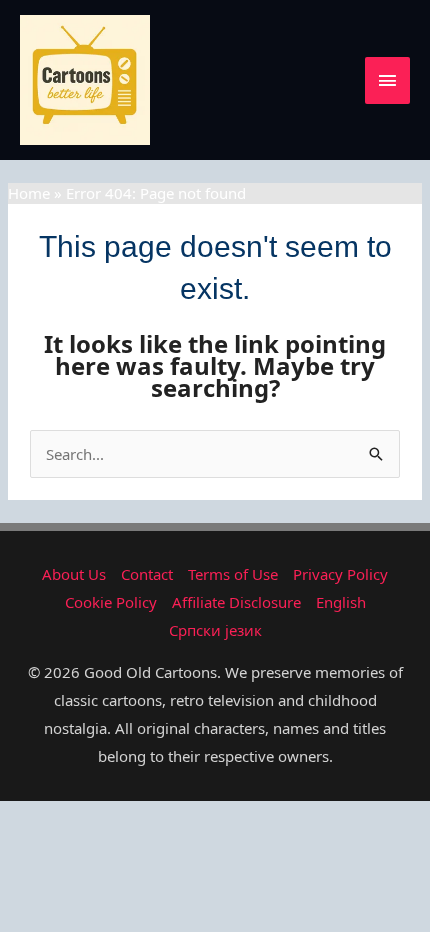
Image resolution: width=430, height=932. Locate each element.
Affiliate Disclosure (236, 602)
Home (29, 193)
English (341, 602)
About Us (74, 574)
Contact (147, 574)
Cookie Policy (111, 602)
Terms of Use (233, 574)
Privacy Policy (340, 574)
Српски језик (215, 630)
